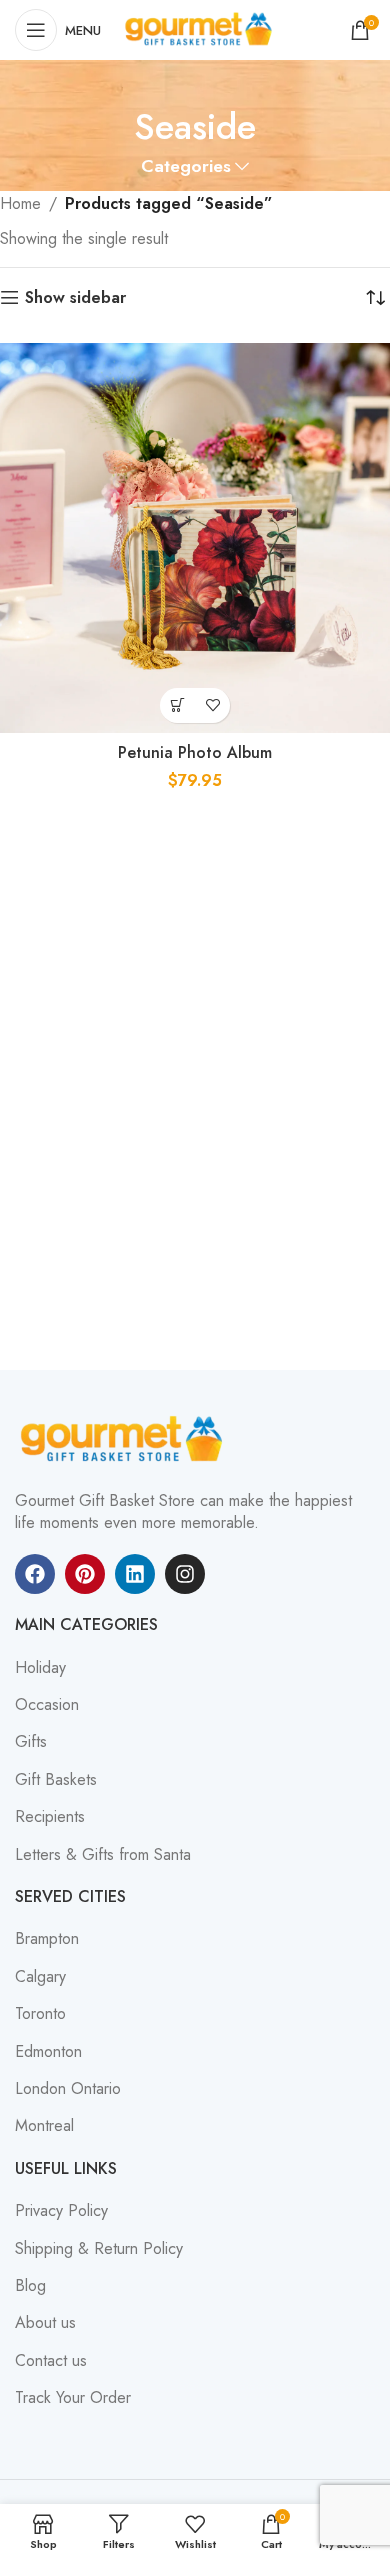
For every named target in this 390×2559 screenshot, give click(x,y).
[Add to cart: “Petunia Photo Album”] (177, 705)
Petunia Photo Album (195, 752)
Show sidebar (75, 297)
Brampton (47, 1939)
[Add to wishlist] (212, 705)
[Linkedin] (135, 1574)
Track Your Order (73, 2398)
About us (45, 2323)
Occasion (47, 1705)
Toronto (40, 2014)
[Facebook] (35, 1574)
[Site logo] (201, 28)
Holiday (40, 1668)
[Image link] (125, 1437)
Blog (30, 2286)
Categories (186, 167)
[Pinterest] (85, 1574)
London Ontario (68, 2089)
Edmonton (48, 2052)
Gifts (31, 1742)
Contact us (51, 2361)
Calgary (40, 1977)
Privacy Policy (61, 2211)
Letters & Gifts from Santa (103, 1855)
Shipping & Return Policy (99, 2249)
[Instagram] (185, 1574)
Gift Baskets (56, 1780)
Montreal (44, 2126)
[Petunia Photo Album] (195, 538)
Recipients (50, 1817)
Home (20, 203)
